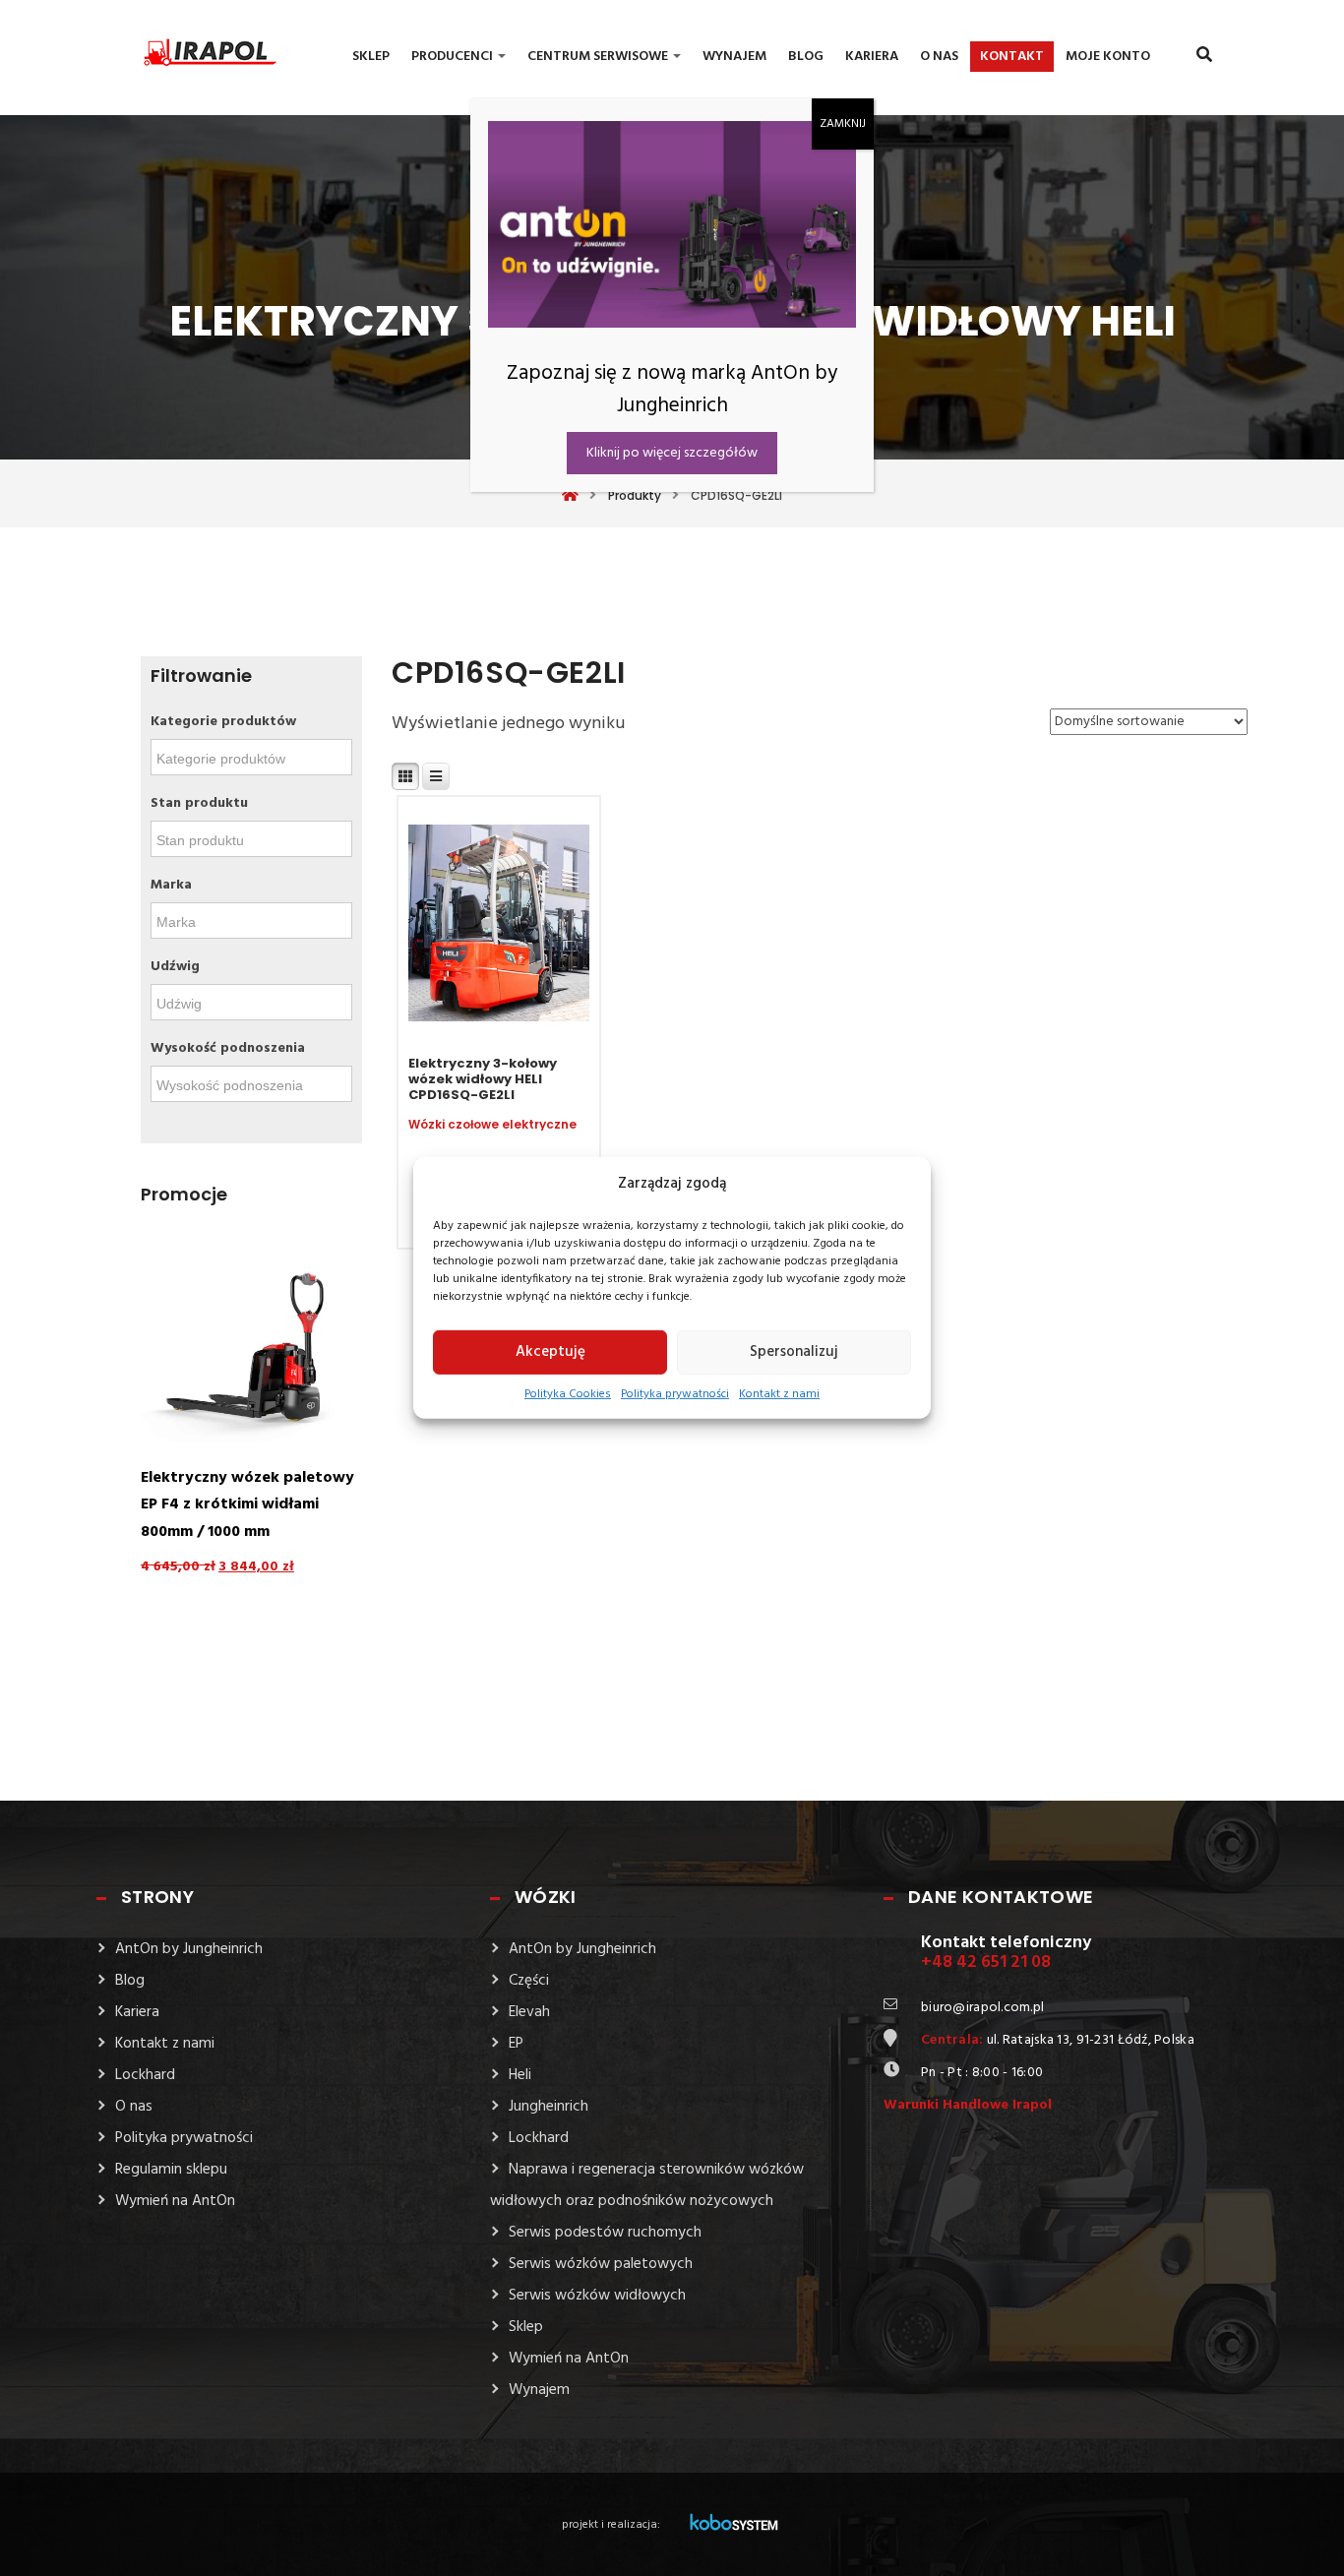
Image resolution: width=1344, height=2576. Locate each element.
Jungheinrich (549, 2107)
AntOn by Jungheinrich (189, 1949)
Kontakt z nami (779, 1394)
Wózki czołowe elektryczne (492, 1125)
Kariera (872, 57)
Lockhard (145, 2075)
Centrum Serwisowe (599, 57)
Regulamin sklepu (171, 2170)
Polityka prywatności (675, 1394)
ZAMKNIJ (843, 124)
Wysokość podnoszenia (228, 1048)
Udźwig (175, 967)
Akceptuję (550, 1352)
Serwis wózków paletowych (601, 2264)
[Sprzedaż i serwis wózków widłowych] (189, 49)
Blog (806, 57)
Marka (171, 885)
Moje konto (1108, 57)
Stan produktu (199, 803)
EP (516, 2044)
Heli (520, 2075)
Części (529, 1981)
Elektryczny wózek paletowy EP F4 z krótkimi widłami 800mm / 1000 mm (247, 1505)
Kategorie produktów (223, 722)
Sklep (371, 57)
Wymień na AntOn (175, 2201)
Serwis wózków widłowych (597, 2296)
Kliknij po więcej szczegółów (672, 453)
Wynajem (734, 57)
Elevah (529, 2012)
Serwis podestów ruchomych (605, 2233)
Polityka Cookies (568, 1394)
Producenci (454, 57)
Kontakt (1012, 57)
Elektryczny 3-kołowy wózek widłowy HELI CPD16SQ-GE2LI (483, 1079)
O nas (939, 57)
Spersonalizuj (794, 1352)
